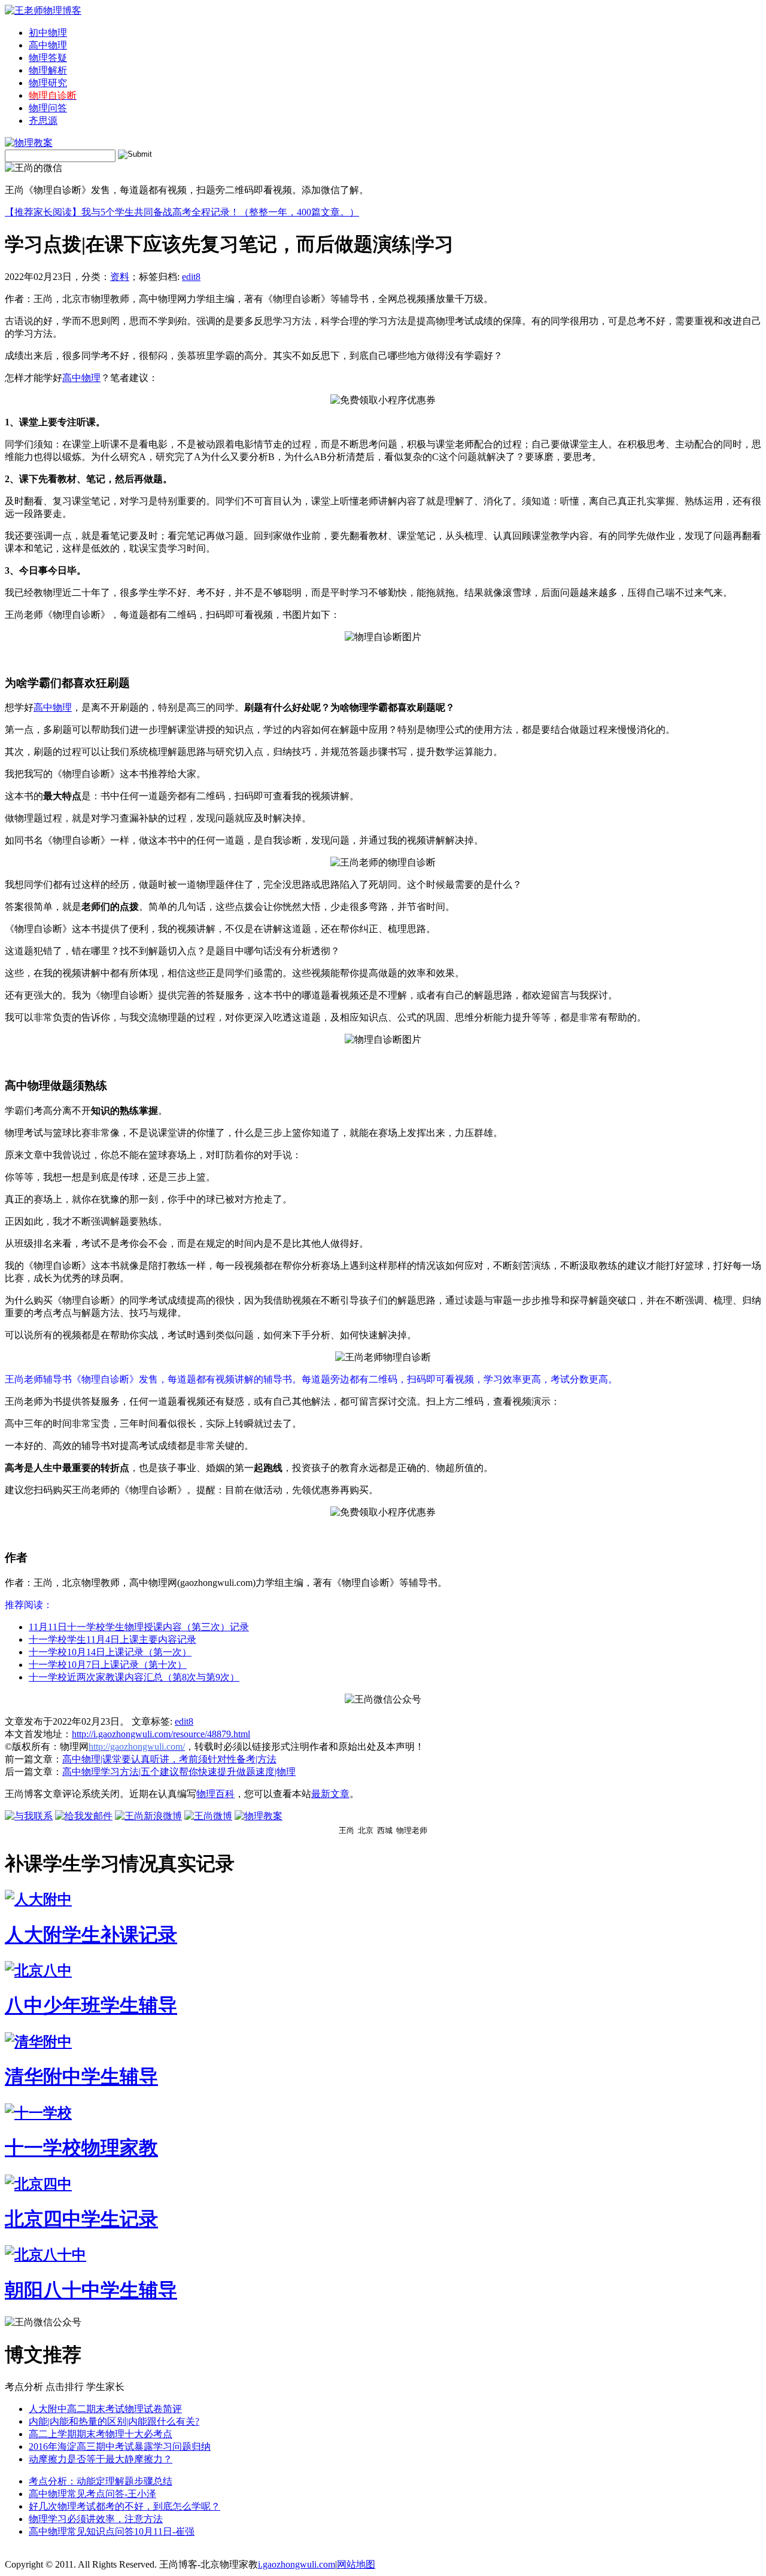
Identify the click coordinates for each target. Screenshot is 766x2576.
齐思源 (43, 121)
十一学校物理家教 (81, 2148)
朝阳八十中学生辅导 (91, 2290)
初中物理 (48, 33)
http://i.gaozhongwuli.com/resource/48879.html (161, 1734)
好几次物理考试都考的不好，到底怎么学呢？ (124, 2506)
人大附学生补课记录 (91, 1935)
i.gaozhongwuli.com (297, 2564)
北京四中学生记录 (81, 2219)
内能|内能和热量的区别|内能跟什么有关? (114, 2421)
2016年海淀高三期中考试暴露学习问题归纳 (120, 2446)
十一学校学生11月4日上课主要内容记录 (113, 1639)
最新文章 (330, 1794)
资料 (120, 277)
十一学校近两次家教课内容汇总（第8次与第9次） (134, 1677)
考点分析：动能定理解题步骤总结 (101, 2481)
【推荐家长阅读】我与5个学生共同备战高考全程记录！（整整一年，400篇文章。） (182, 212)
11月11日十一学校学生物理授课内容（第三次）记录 (139, 1627)
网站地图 (356, 2564)
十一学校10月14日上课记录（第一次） (110, 1652)
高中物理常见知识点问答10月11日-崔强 (112, 2531)
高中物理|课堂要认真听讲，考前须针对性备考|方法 (169, 1759)
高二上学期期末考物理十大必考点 (101, 2434)
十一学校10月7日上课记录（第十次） (108, 1665)
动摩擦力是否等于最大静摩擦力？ (101, 2459)
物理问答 (48, 108)
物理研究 (48, 83)
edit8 (191, 277)
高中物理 (48, 45)
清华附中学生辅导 (81, 2076)
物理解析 (48, 70)
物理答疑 (48, 58)
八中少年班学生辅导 (91, 2005)
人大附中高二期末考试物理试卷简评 (105, 2409)
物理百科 (215, 1794)
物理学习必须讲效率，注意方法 (96, 2519)
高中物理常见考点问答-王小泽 (92, 2494)
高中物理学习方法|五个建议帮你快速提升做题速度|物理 (179, 1772)
